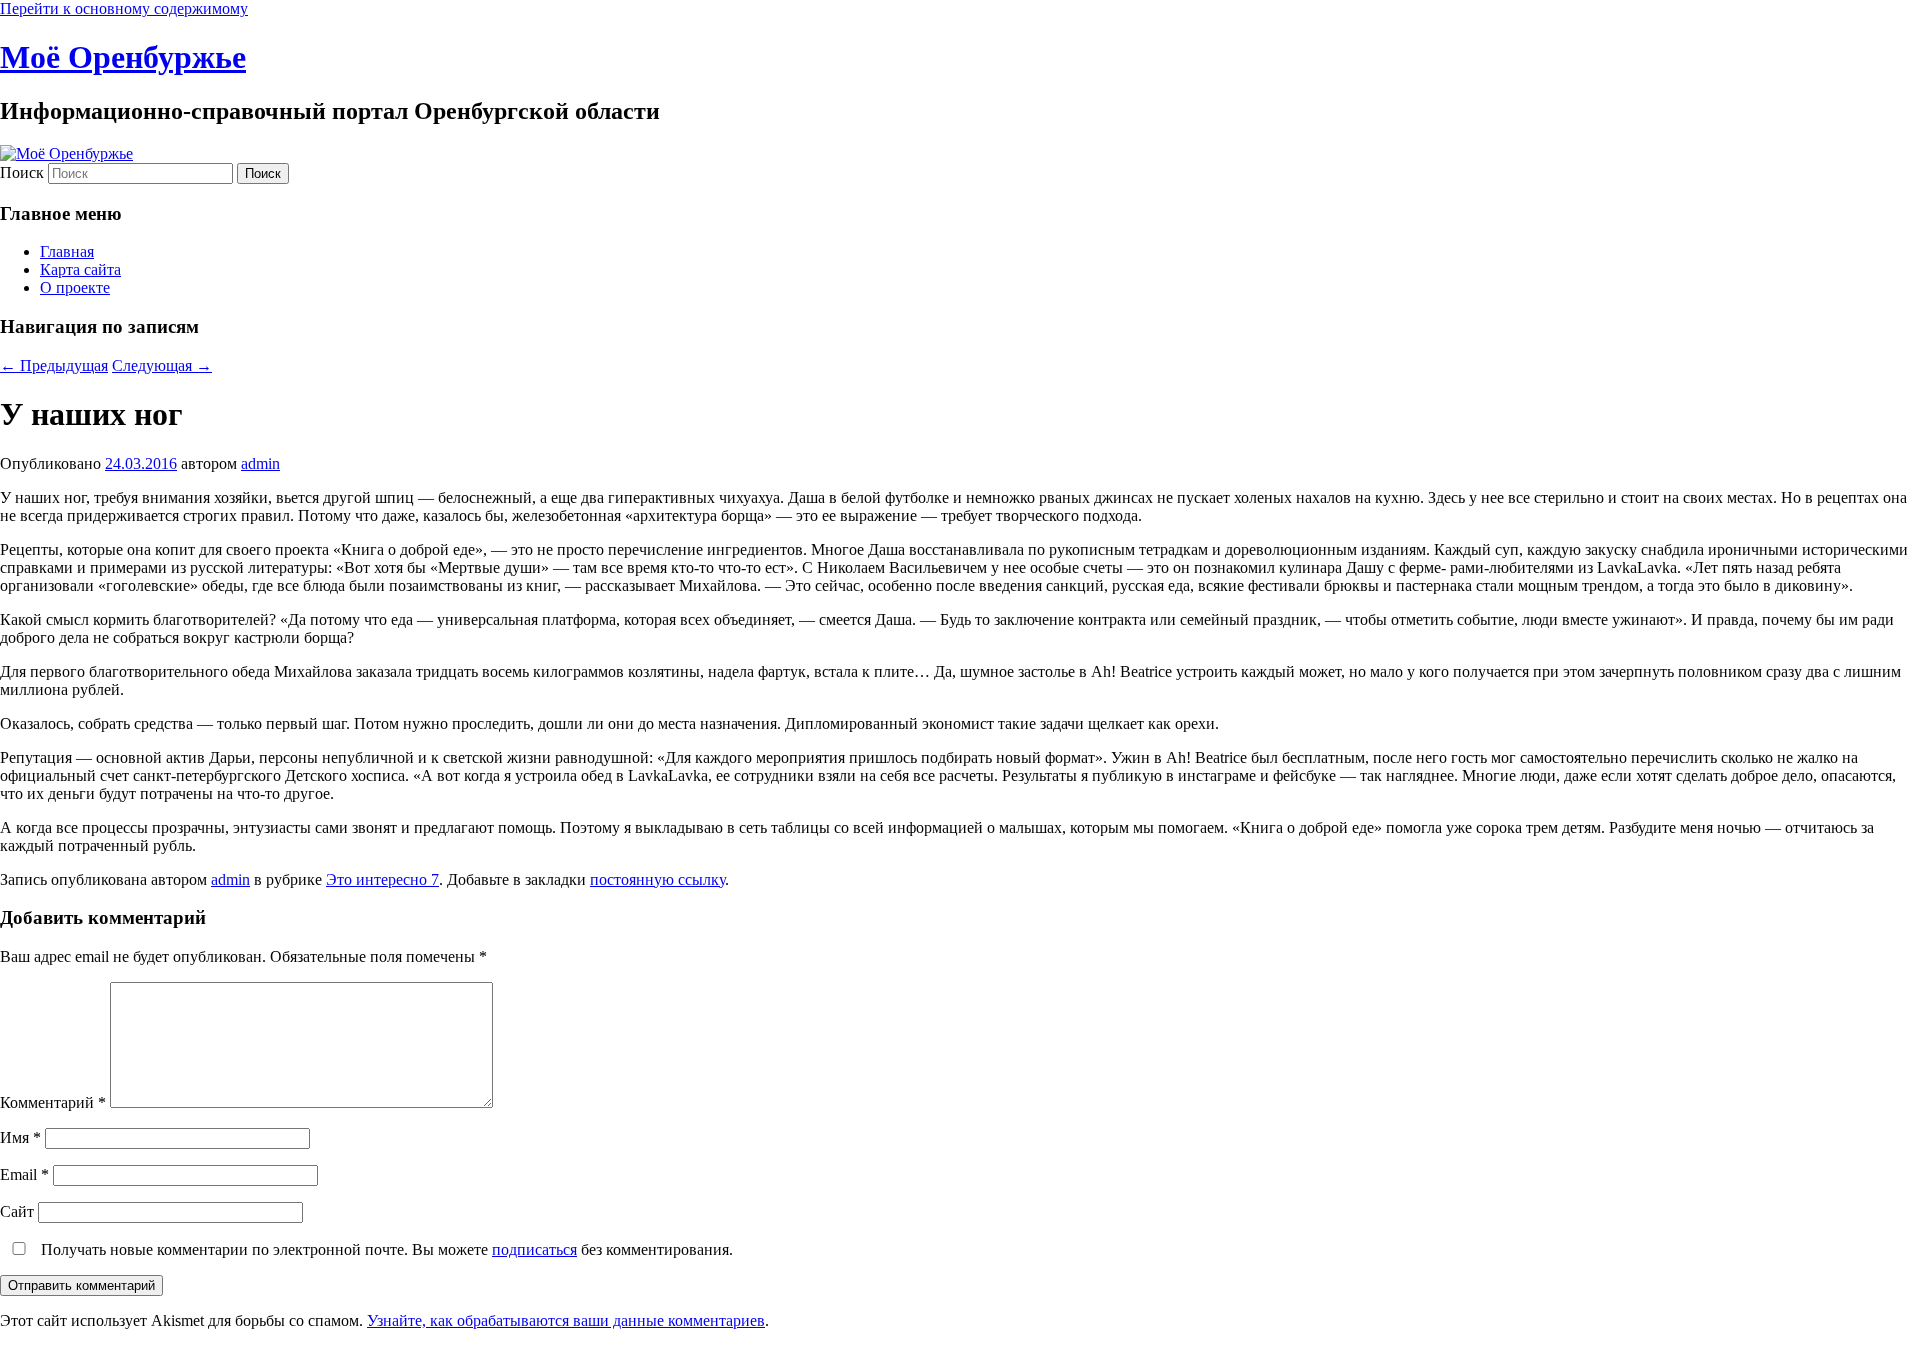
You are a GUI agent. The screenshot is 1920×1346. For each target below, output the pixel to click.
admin (260, 463)
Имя (20, 1137)
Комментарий (53, 1102)
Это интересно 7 (382, 879)
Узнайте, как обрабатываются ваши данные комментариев (566, 1320)
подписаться (534, 1249)
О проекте (75, 287)
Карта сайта (80, 269)
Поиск (22, 172)
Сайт (17, 1211)
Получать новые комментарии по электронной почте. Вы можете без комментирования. (385, 1249)
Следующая (162, 365)
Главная (67, 251)
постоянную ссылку (657, 879)
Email (24, 1174)
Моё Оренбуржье (123, 57)
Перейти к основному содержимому (124, 8)
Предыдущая (54, 365)
